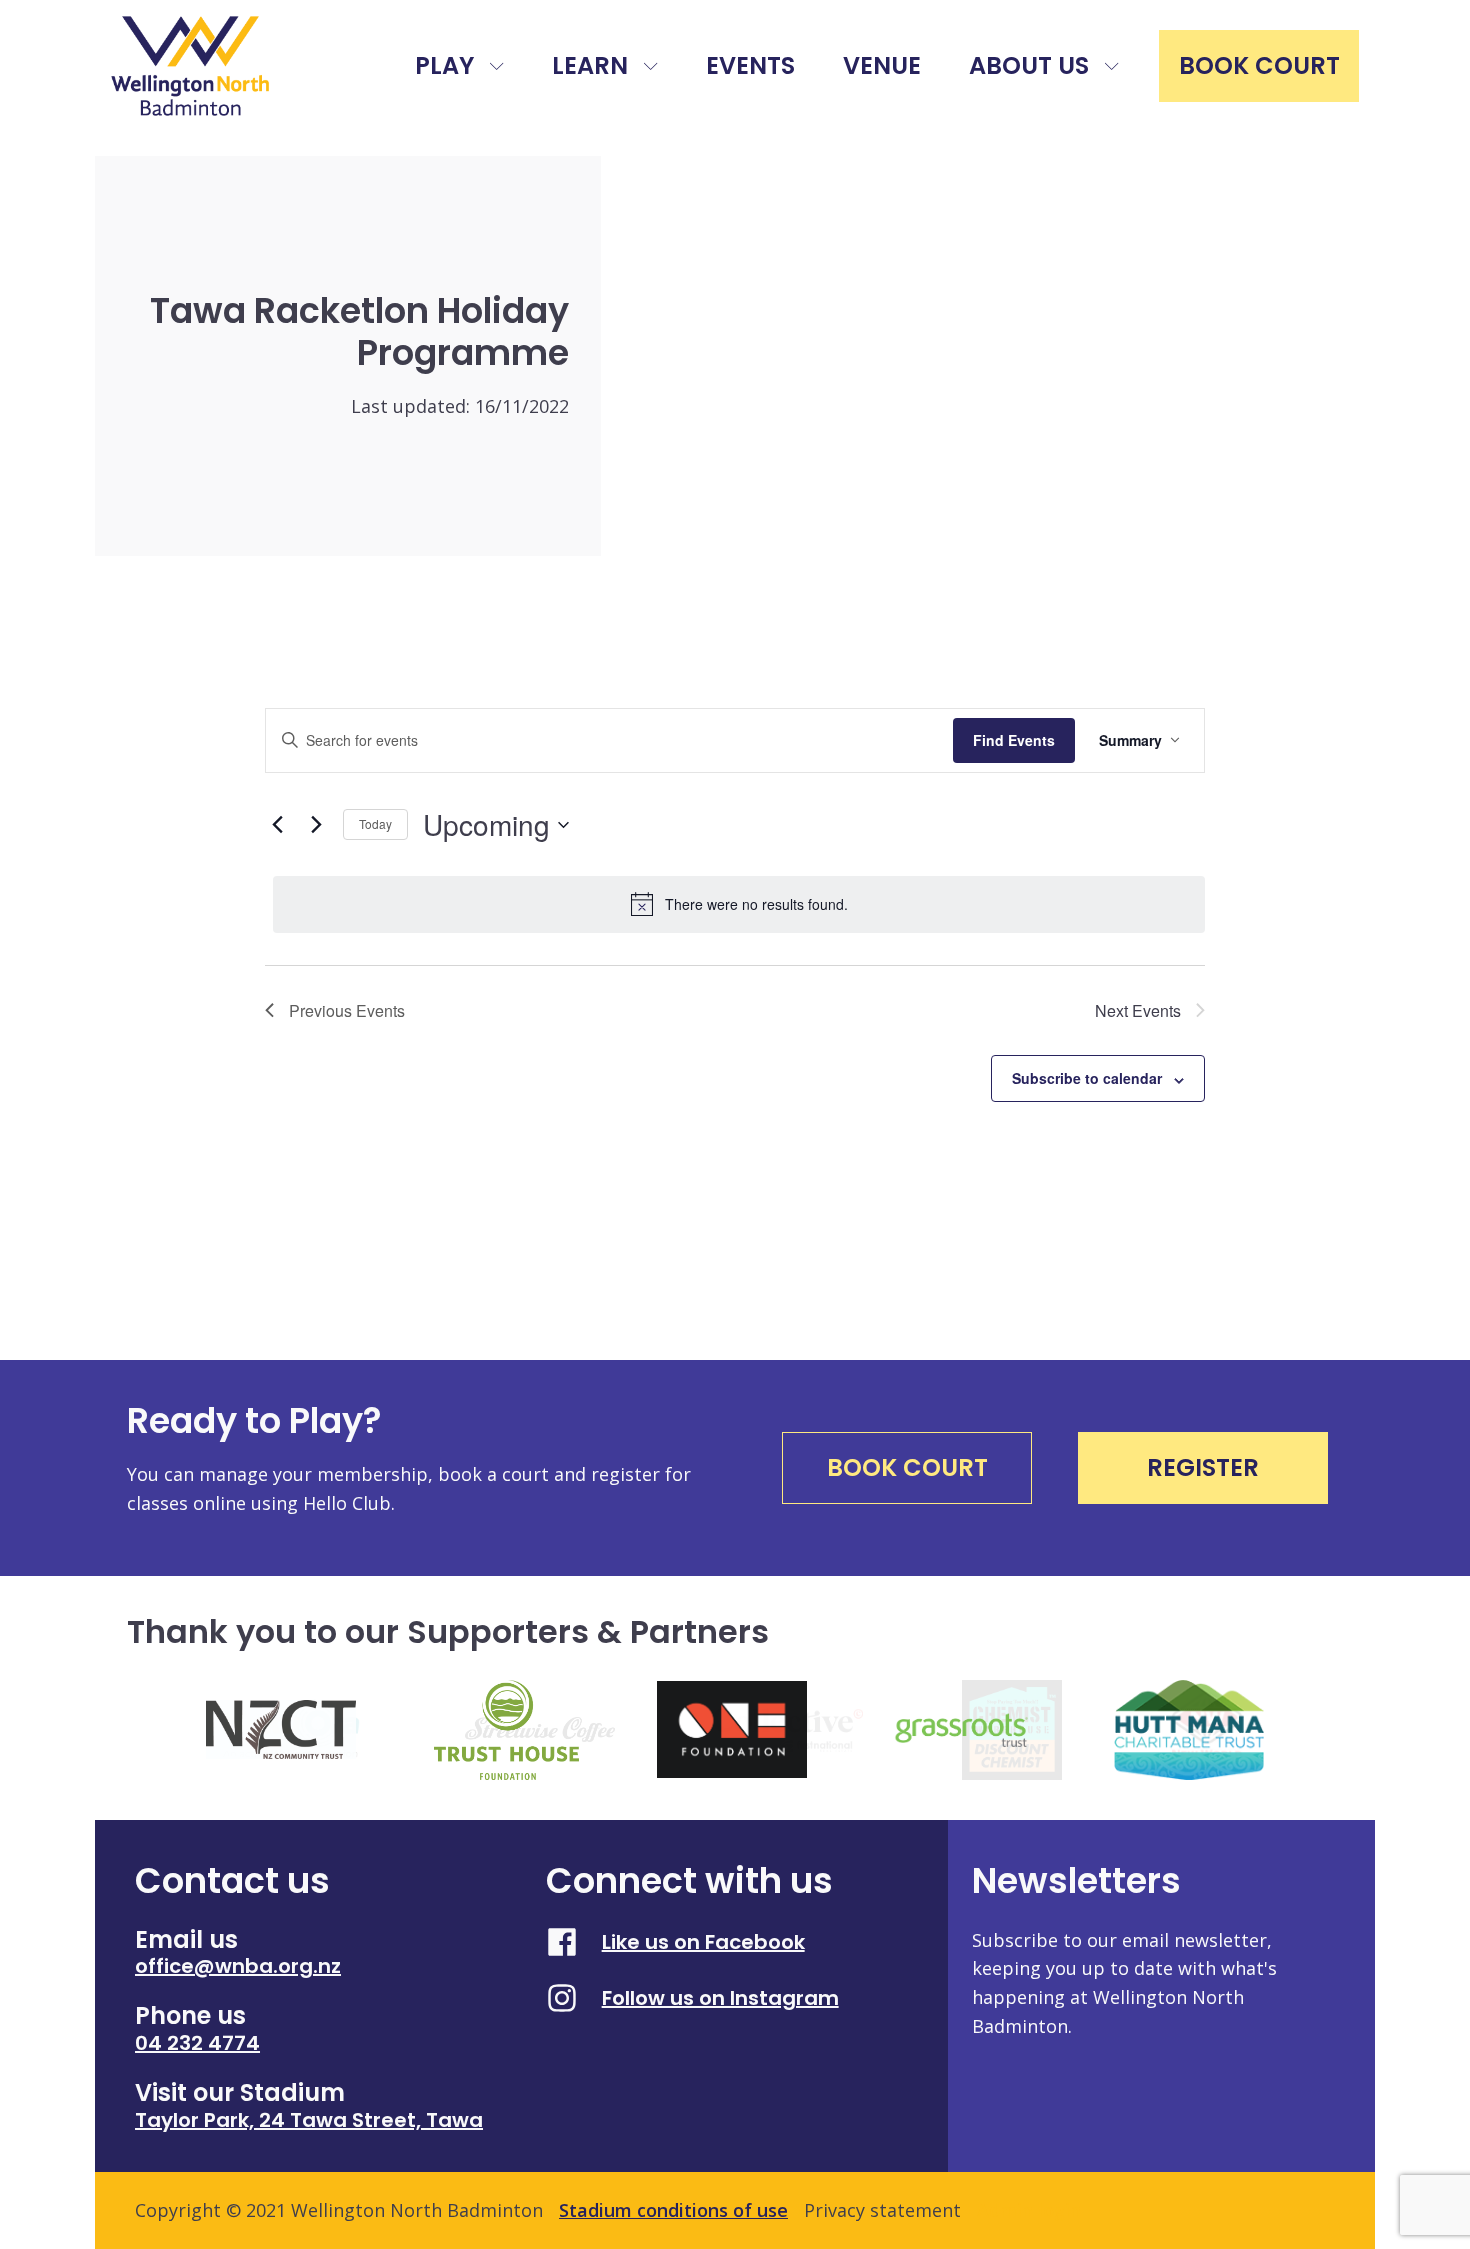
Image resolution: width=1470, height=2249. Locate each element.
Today (375, 823)
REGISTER (1203, 1467)
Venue (882, 65)
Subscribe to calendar (1087, 1078)
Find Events (1014, 740)
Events (750, 65)
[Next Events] (316, 825)
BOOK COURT (1259, 65)
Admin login (1029, 2210)
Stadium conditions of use (673, 2210)
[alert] (739, 904)
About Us (1029, 65)
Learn (590, 65)
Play (444, 65)
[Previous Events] (277, 825)
